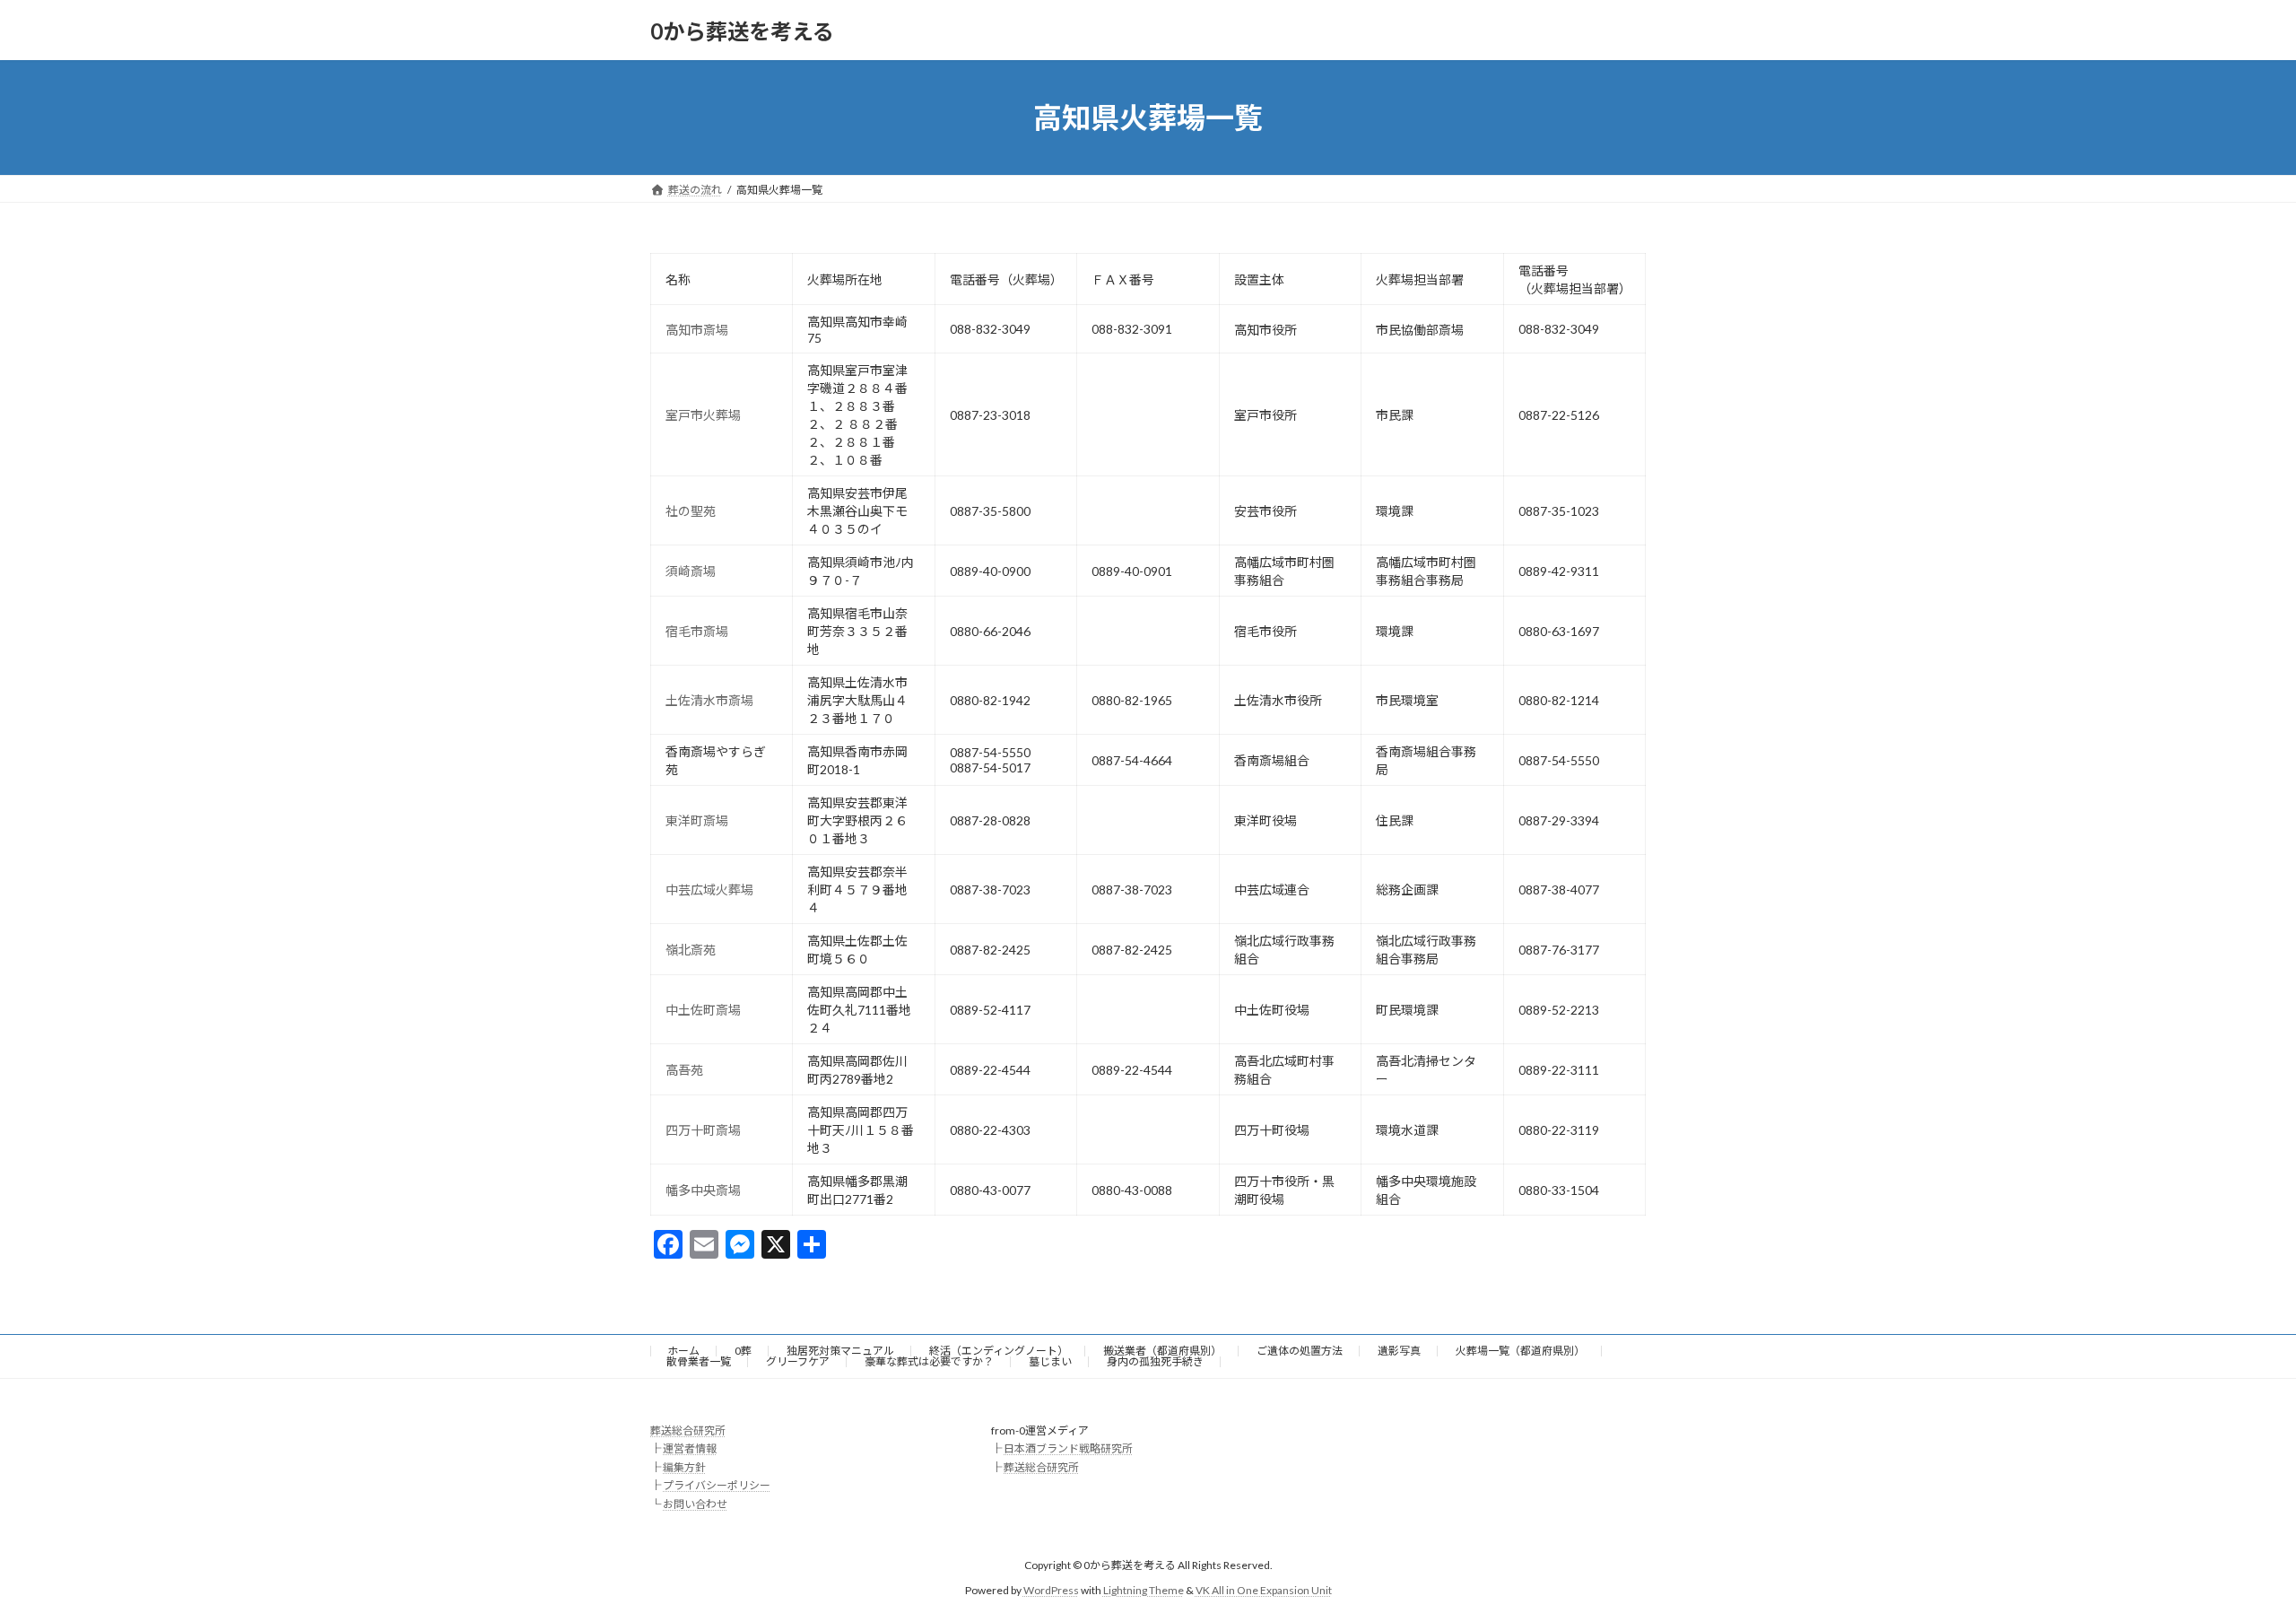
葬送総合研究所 (688, 1430)
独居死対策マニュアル (840, 1351)
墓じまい (1050, 1361)
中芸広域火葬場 (709, 889)
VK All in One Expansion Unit (1264, 1591)
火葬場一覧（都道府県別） (1520, 1351)
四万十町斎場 (703, 1130)
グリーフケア (798, 1361)
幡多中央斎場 (703, 1190)
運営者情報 (690, 1449)
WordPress (1051, 1591)
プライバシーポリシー (717, 1485)
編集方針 (684, 1467)
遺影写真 (1399, 1351)
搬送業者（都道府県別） (1162, 1351)
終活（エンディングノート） (999, 1351)
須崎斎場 (691, 571)
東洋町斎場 (697, 820)
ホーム (683, 1351)
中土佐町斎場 (703, 1010)
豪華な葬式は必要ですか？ (929, 1361)
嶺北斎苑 (691, 950)
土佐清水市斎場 (709, 700)
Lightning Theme (1144, 1591)
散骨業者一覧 (699, 1361)
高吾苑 (684, 1070)
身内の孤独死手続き (1155, 1361)
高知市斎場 (697, 330)
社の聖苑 (691, 511)
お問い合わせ (695, 1504)
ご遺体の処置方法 (1300, 1351)
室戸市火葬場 (703, 415)
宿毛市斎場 (697, 631)
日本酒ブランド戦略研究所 (1068, 1449)
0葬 (743, 1351)
